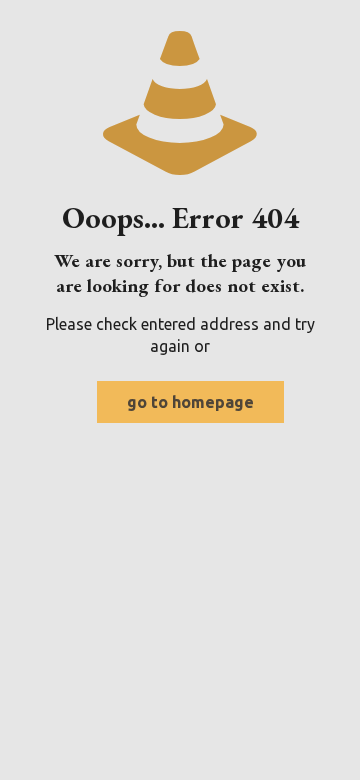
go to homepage (190, 402)
